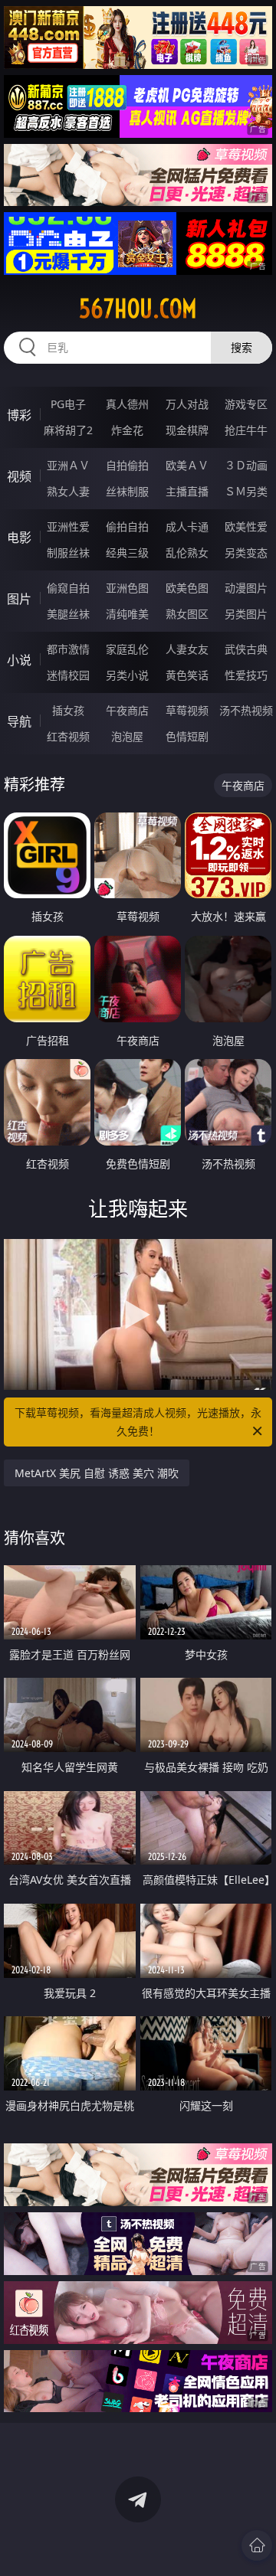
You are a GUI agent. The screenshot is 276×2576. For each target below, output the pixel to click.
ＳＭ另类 (246, 491)
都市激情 (68, 649)
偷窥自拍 (68, 588)
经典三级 (127, 552)
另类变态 (246, 552)
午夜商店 (127, 710)
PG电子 (68, 404)
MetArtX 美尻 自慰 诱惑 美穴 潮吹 (97, 1473)
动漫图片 (246, 588)
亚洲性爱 (68, 526)
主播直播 (187, 491)
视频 (19, 476)
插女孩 (68, 710)
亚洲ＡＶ (68, 465)
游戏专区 (246, 404)
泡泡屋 (127, 736)
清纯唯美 (127, 614)
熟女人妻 (68, 491)
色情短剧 (187, 736)
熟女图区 (187, 614)
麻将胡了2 (68, 430)
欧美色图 (187, 588)
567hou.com (138, 309)
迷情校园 (68, 675)
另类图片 (246, 614)
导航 (19, 721)
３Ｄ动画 (246, 465)
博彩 (19, 415)
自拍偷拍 (127, 465)
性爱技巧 (246, 675)
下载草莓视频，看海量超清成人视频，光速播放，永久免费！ (138, 1422)
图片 (19, 599)
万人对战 (187, 404)
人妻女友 (187, 649)
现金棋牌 (187, 430)
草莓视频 (187, 710)
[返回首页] (257, 2545)
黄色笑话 (187, 675)
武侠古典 (246, 649)
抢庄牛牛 (246, 430)
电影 (19, 538)
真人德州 (127, 404)
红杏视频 (68, 736)
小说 (19, 660)
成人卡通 (187, 526)
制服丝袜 (68, 552)
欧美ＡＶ (187, 465)
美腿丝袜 (68, 614)
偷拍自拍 (127, 526)
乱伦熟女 (187, 552)
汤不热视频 (246, 710)
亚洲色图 (127, 588)
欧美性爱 (246, 526)
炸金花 (127, 430)
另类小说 (127, 675)
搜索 (242, 347)
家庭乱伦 (127, 649)
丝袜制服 (127, 491)
